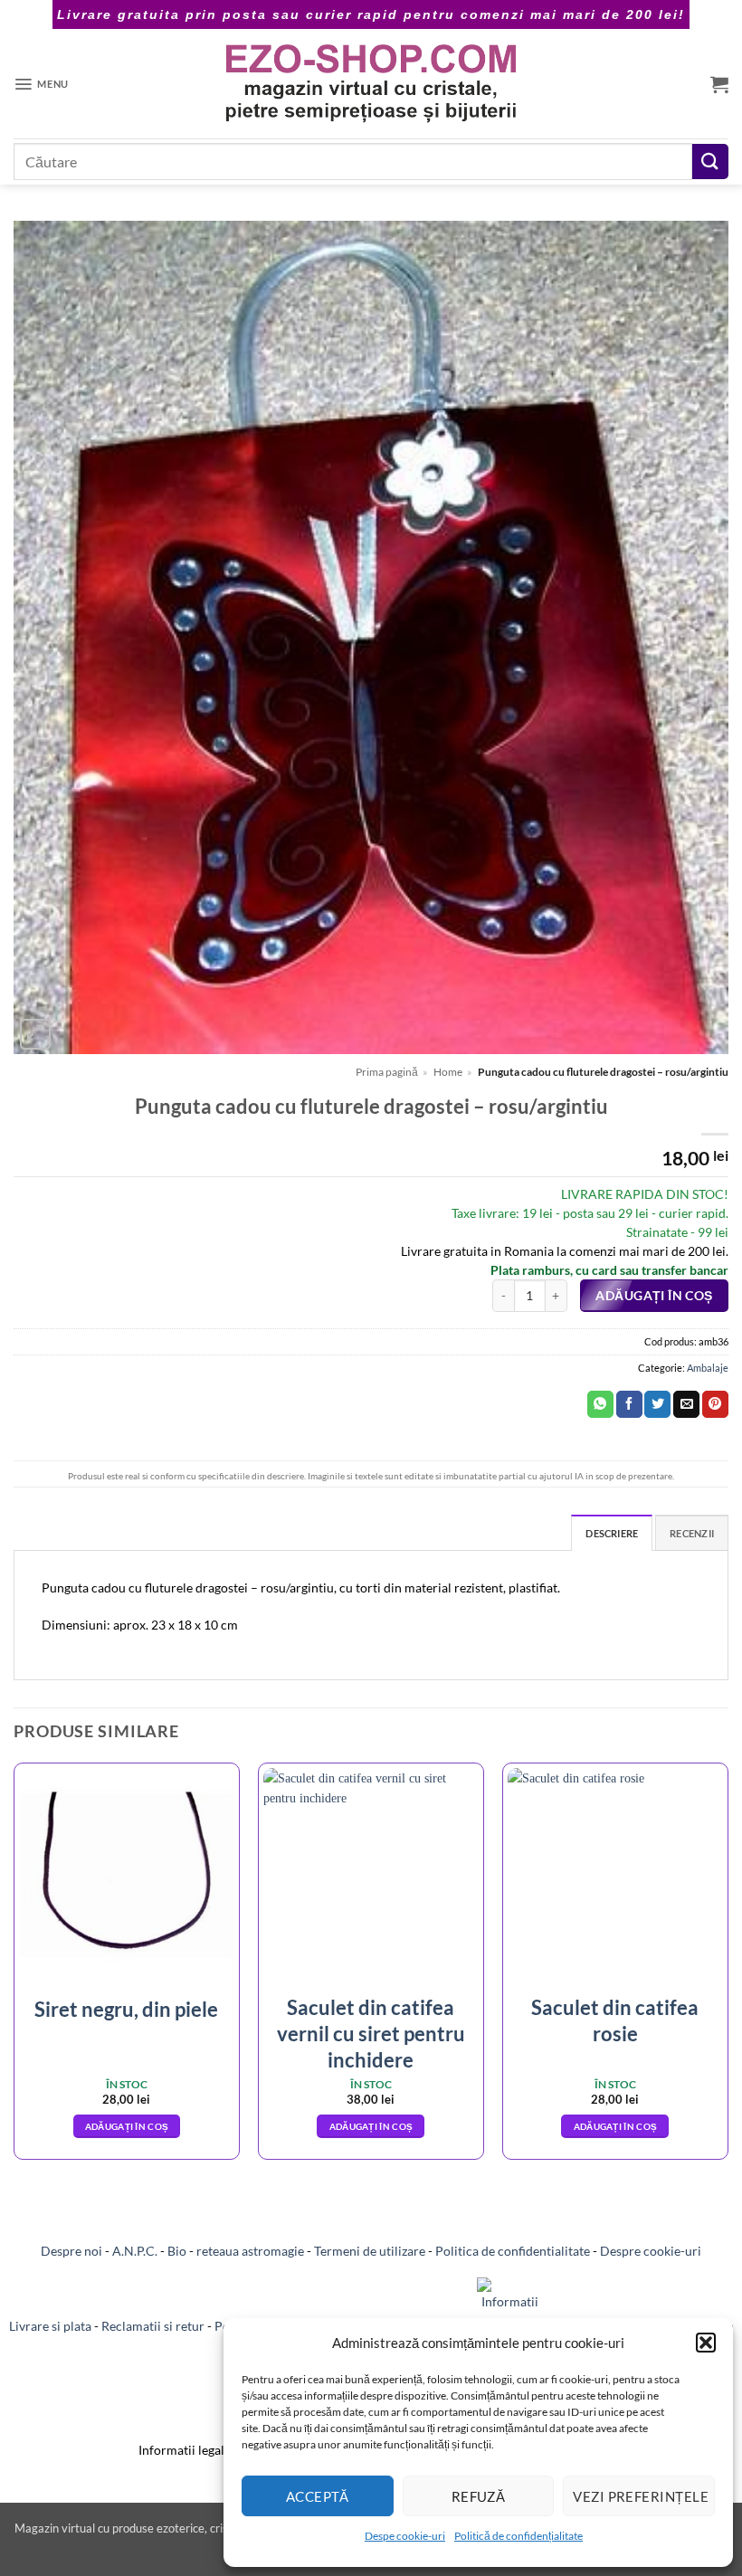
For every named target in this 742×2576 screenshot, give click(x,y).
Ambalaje (708, 1368)
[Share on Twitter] (657, 1404)
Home (448, 1072)
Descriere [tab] (612, 1533)
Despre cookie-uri (651, 2251)
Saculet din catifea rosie (615, 2020)
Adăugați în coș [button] (127, 2126)
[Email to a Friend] (686, 1404)
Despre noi (71, 2251)
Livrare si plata (50, 2327)
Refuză (479, 2496)
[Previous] (14, 1968)
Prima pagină (387, 1072)
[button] (706, 2343)
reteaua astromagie (250, 2251)
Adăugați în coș (654, 1296)
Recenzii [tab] (692, 1533)
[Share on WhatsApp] (600, 1404)
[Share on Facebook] (629, 1404)
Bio (177, 2251)
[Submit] (710, 162)
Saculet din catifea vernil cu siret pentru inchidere (371, 2033)
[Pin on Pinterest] (715, 1404)
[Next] (728, 1968)
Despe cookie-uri (405, 2536)
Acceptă (318, 2496)
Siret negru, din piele (126, 2009)
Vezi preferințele (641, 2496)
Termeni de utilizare (370, 2251)
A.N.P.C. (135, 2251)
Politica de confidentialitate (513, 2251)
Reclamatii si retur (153, 2327)
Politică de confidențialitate (518, 2536)
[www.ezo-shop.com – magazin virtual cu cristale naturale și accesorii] (371, 84)
